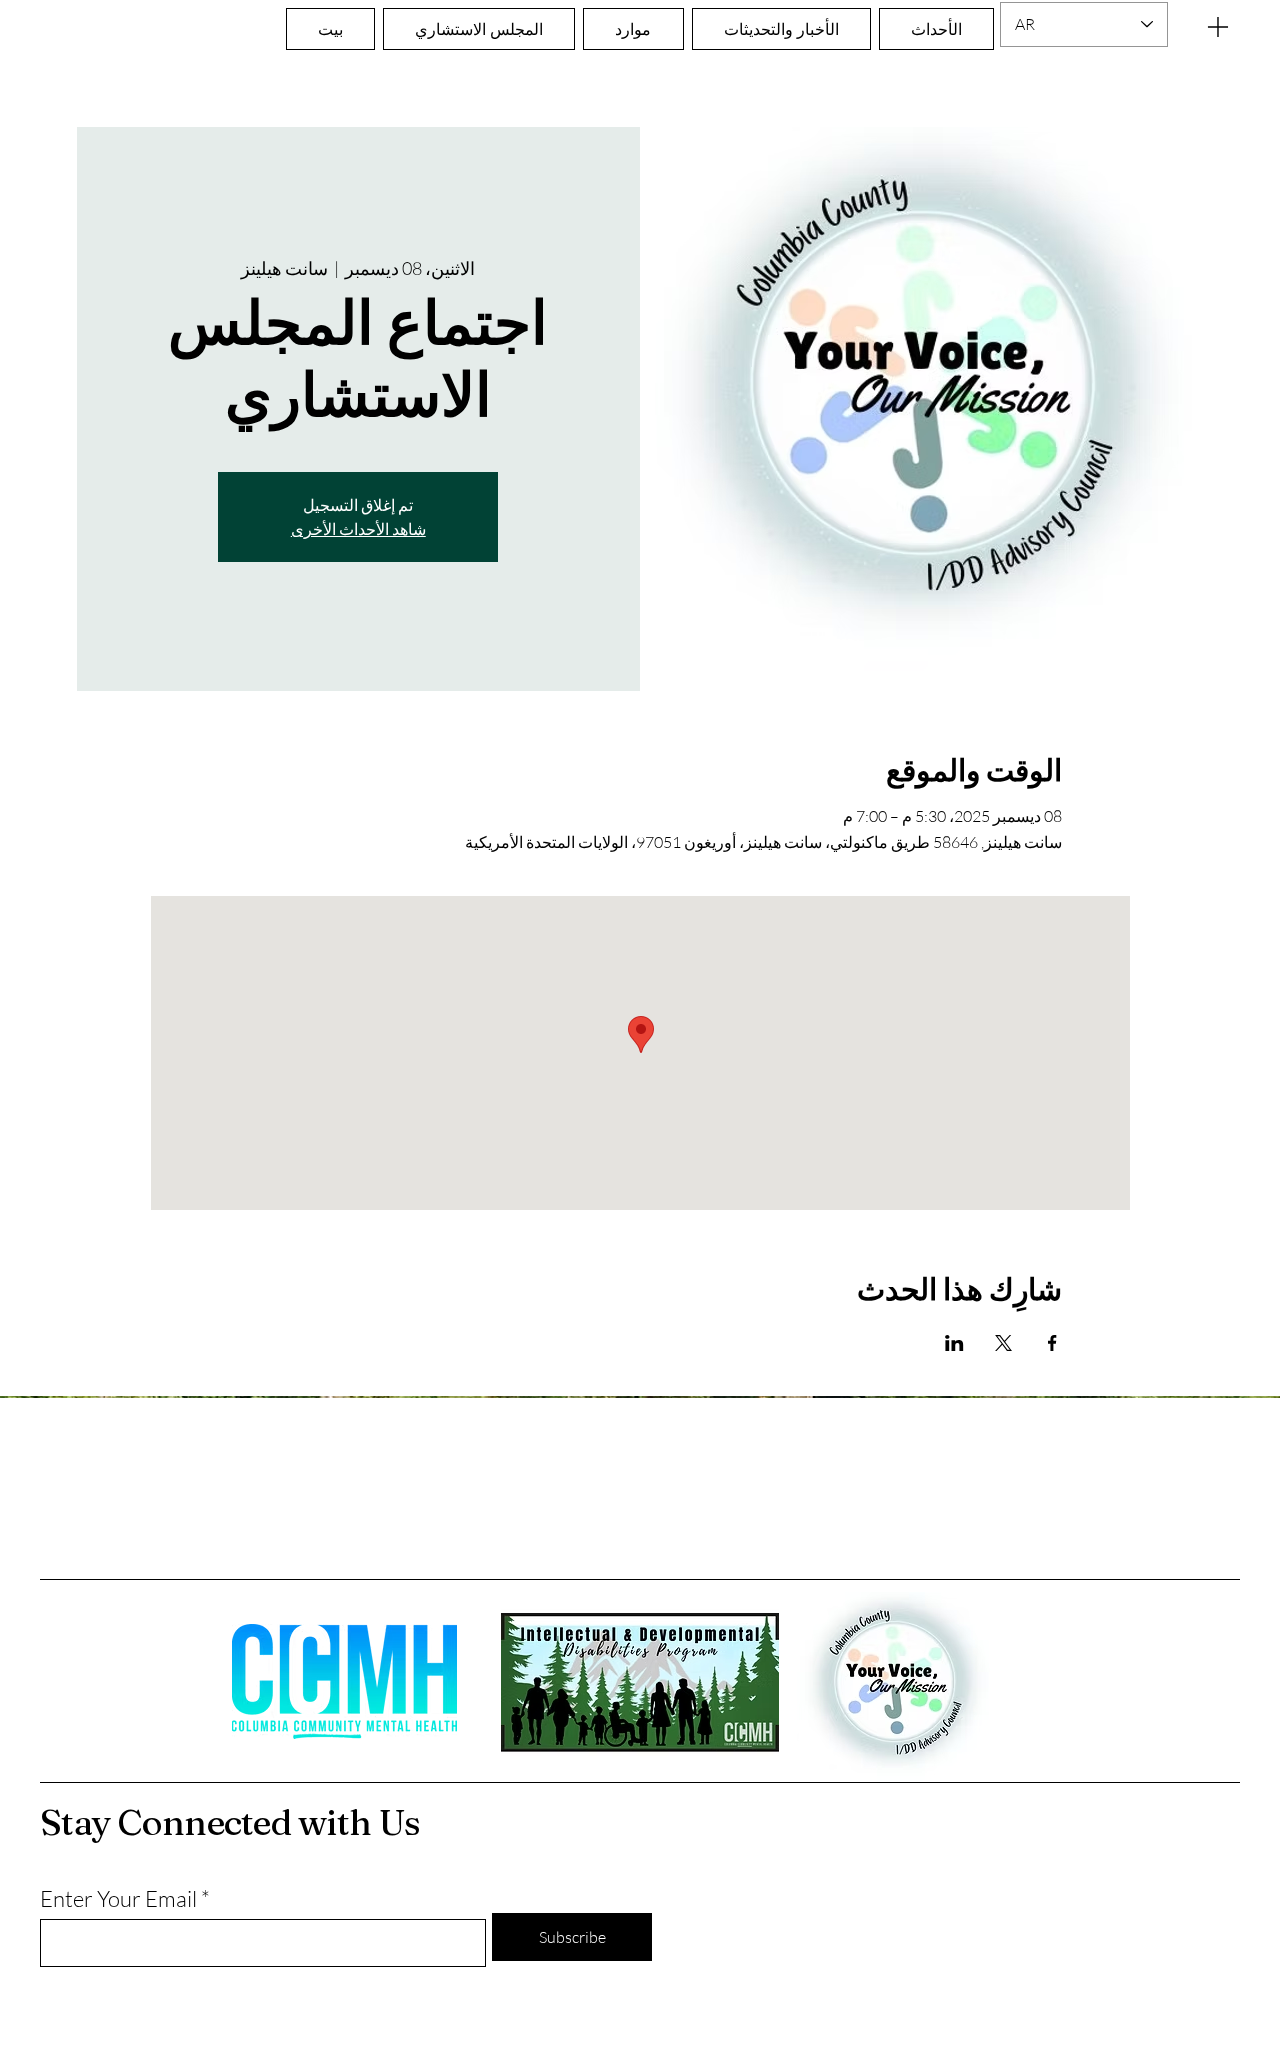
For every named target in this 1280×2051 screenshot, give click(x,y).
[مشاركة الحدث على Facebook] (1052, 1343)
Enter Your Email (118, 1899)
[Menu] (1218, 26)
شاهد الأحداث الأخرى (358, 529)
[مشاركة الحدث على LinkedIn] (954, 1343)
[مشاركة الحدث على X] (1003, 1343)
